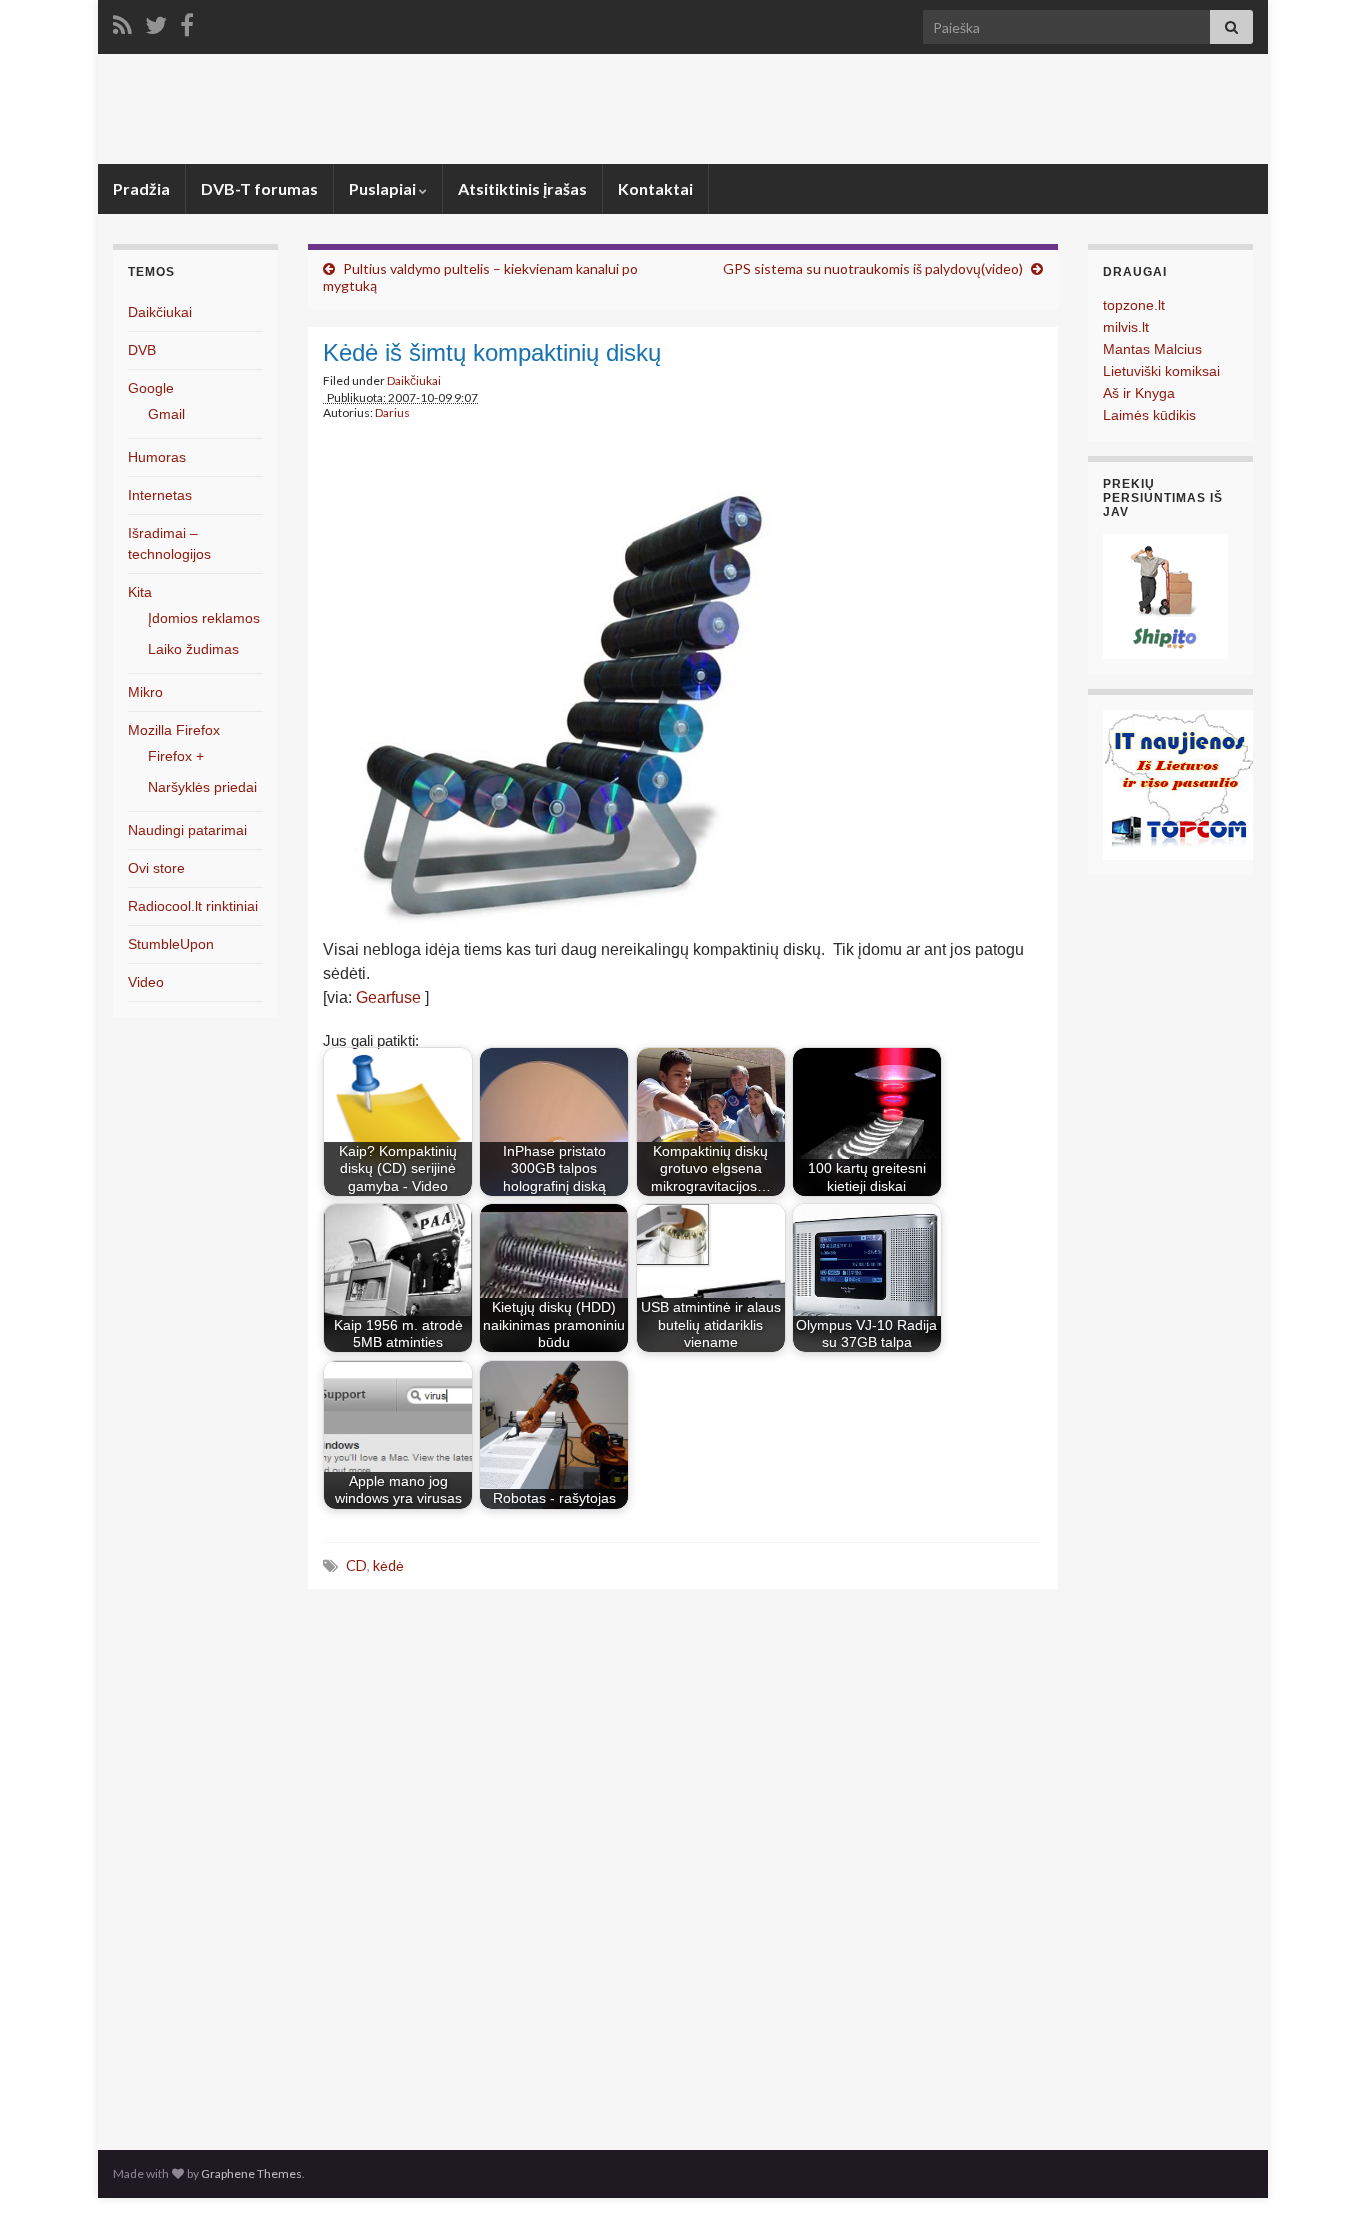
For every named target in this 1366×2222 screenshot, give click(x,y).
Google (151, 388)
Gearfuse (390, 997)
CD (356, 1565)
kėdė (388, 1565)
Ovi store (156, 868)
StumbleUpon (171, 944)
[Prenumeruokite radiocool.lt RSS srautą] (122, 21)
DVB (142, 350)
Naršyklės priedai (202, 787)
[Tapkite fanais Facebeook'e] (187, 21)
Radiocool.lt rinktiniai (193, 906)
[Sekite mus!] (156, 21)
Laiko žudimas (193, 649)
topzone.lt (1134, 305)
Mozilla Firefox (174, 730)
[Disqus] (683, 1864)
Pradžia (141, 188)
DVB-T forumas (259, 188)
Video (146, 982)
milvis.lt (1126, 327)
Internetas (160, 495)
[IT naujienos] (1178, 783)
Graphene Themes (251, 2173)
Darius (392, 412)
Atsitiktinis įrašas (522, 188)
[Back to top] (1321, 2177)
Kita (140, 592)
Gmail (166, 414)
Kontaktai (655, 188)
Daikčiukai (414, 380)
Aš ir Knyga (1139, 393)
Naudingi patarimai (187, 830)
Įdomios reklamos (204, 618)
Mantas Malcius (1152, 349)
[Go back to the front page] (683, 109)
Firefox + (176, 756)
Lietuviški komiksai (1161, 371)
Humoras (157, 457)
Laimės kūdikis (1149, 415)
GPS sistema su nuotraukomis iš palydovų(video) (873, 268)
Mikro (145, 692)
